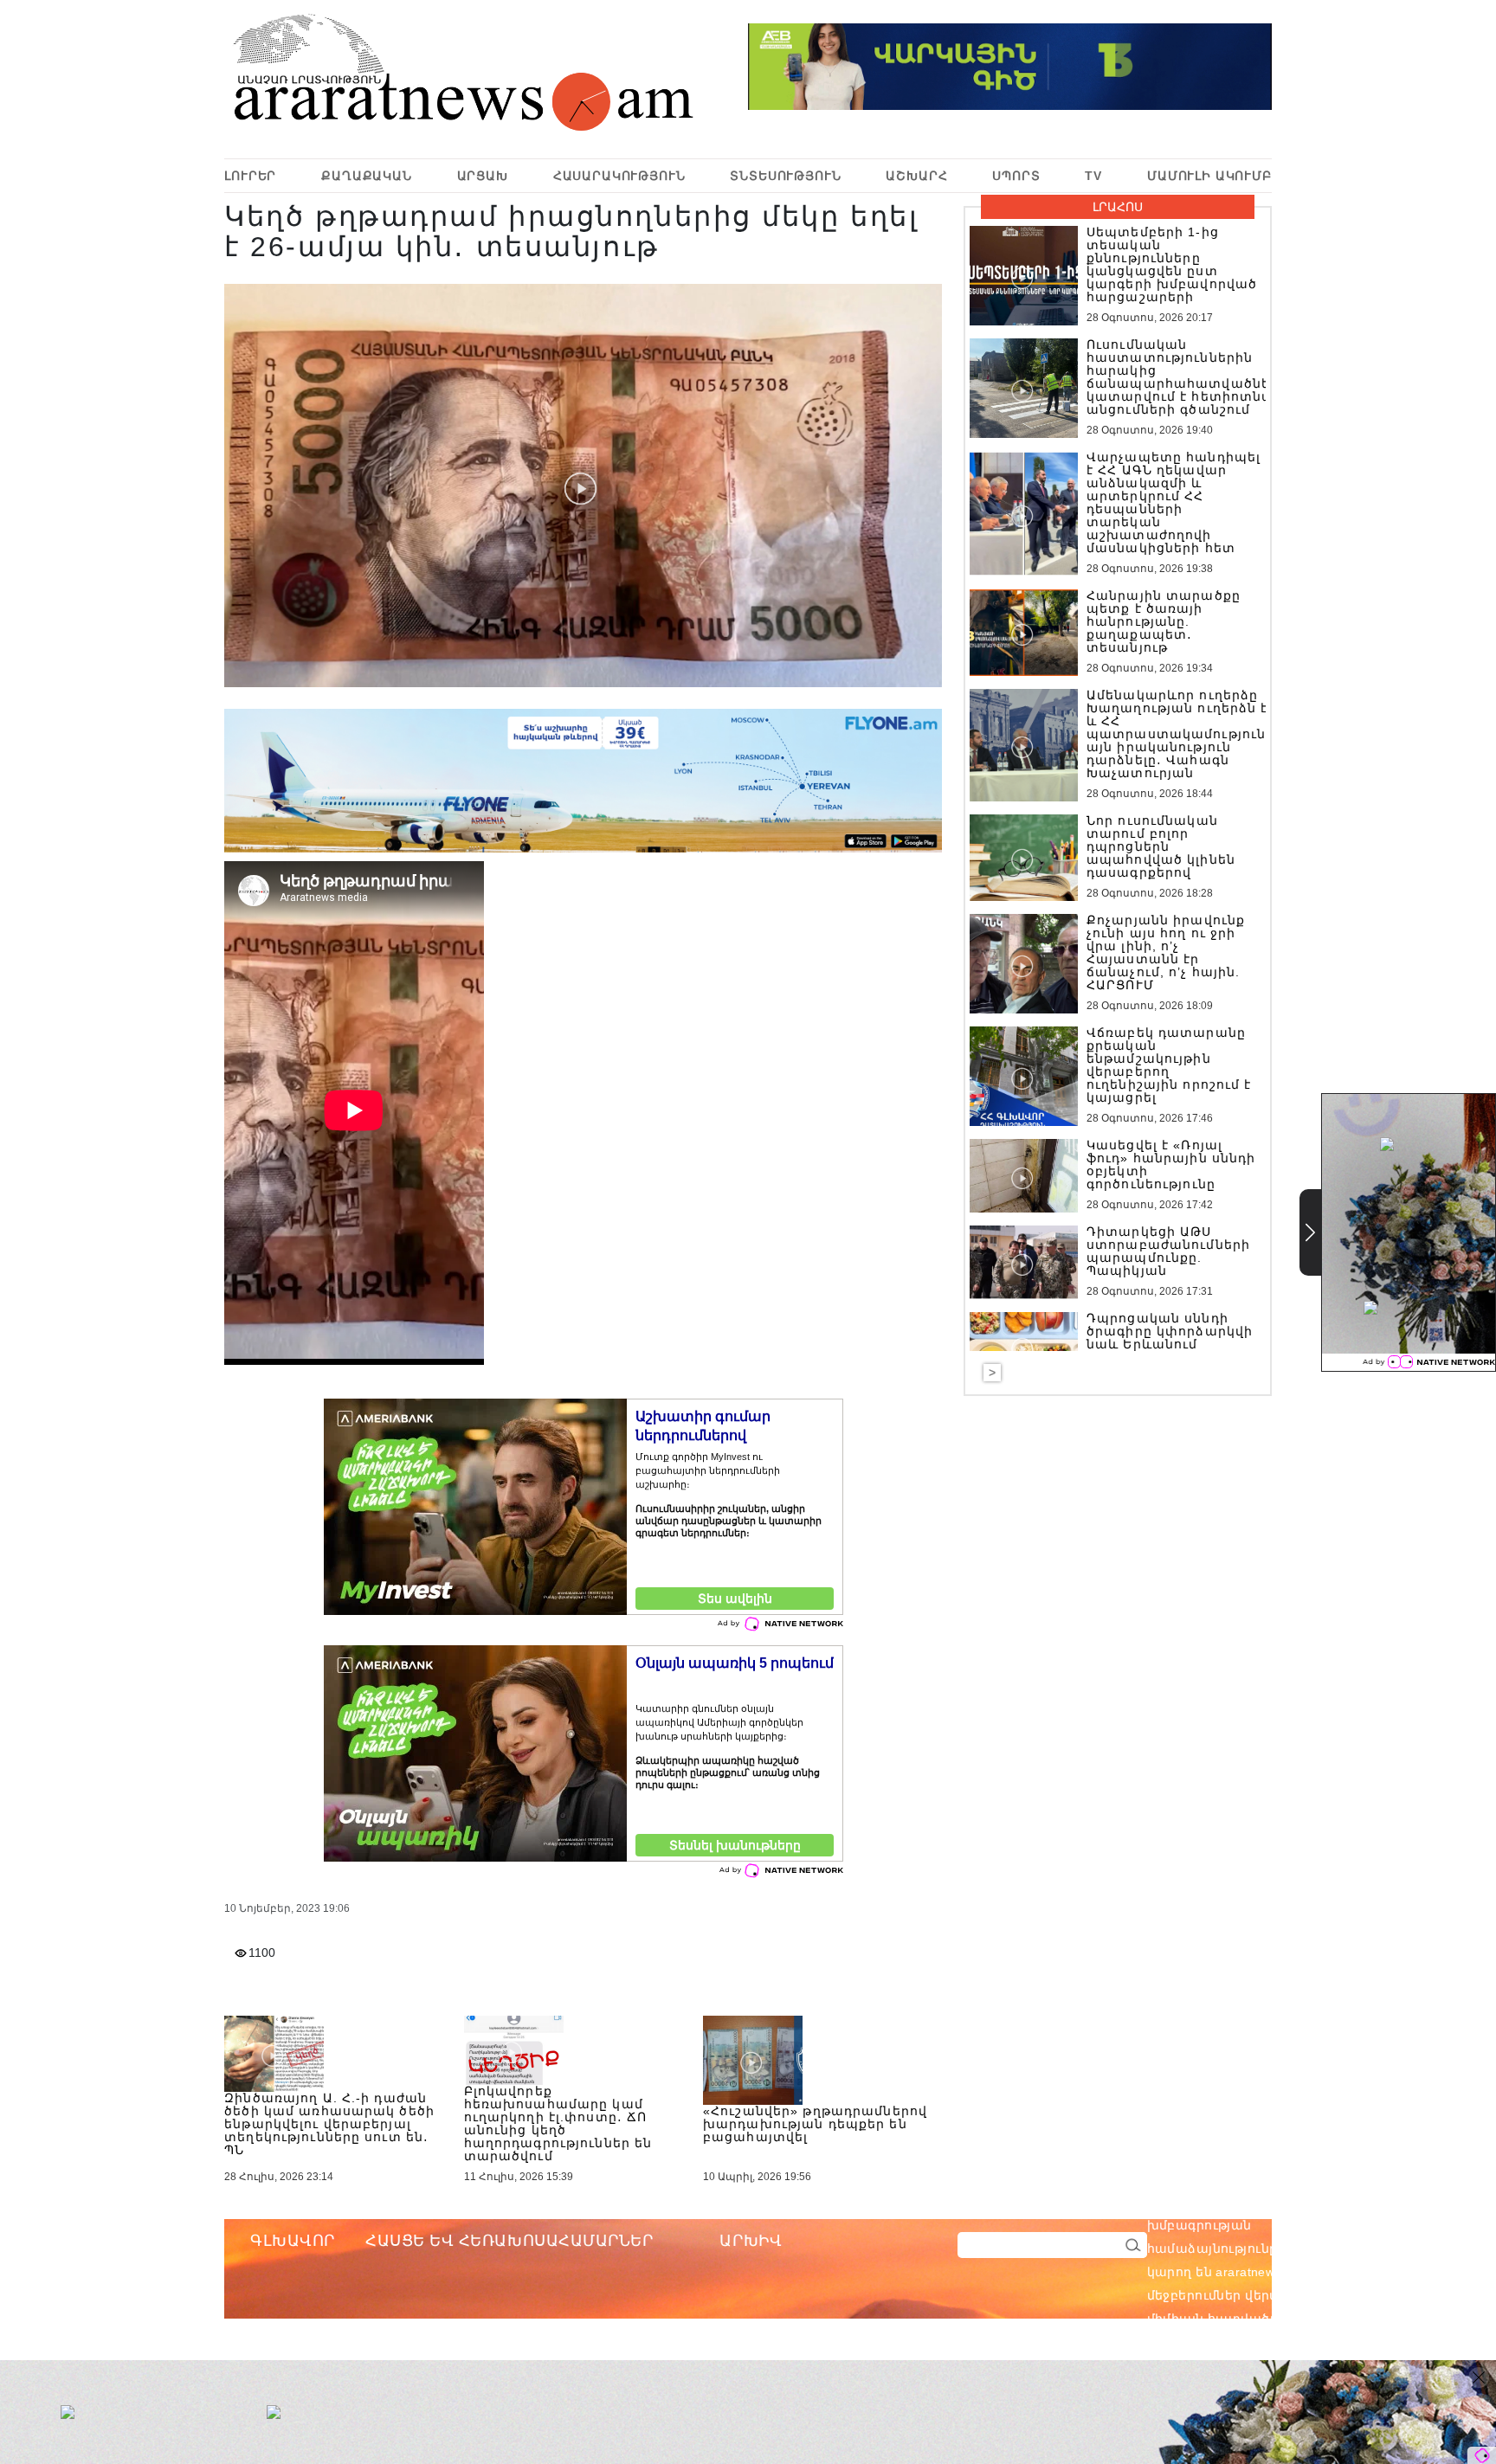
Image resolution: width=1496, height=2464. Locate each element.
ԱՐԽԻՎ (751, 2241)
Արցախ (483, 176)
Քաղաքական (367, 176)
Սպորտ (1016, 176)
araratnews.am (1342, 2202)
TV (1093, 176)
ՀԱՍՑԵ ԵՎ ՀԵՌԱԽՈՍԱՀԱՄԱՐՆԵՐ (509, 2241)
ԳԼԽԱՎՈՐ (293, 2241)
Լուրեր (250, 176)
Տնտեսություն (785, 176)
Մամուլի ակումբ (1209, 176)
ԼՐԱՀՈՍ (1118, 207)
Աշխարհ (916, 176)
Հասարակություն (619, 176)
